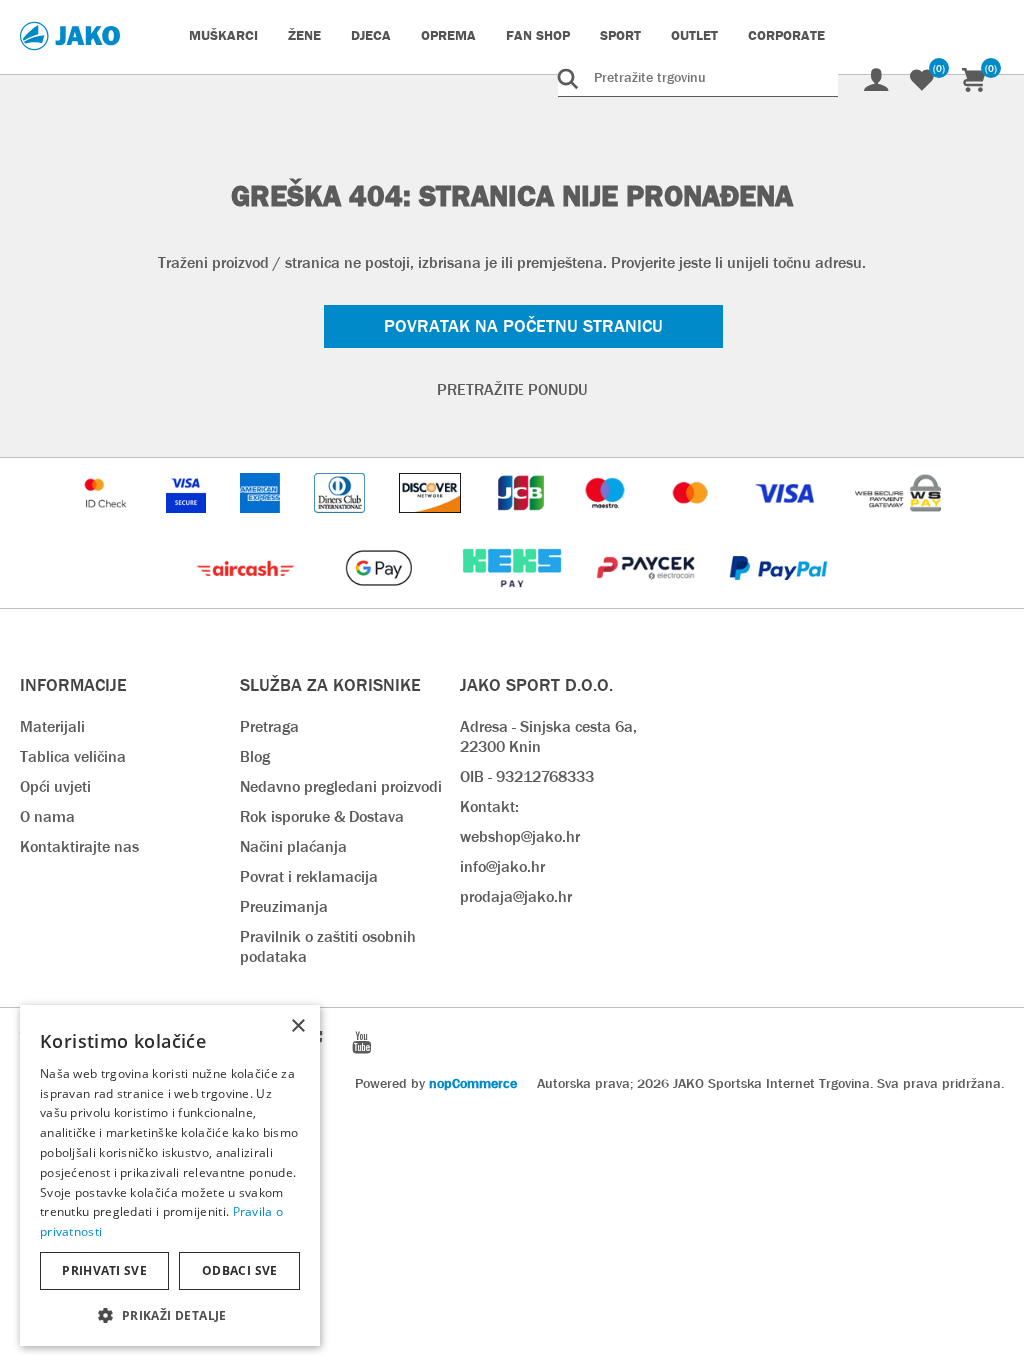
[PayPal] (778, 597)
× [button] (297, 1026)
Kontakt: (489, 806)
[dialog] (170, 1175)
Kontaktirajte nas (79, 846)
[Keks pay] (513, 597)
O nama (47, 816)
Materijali (52, 726)
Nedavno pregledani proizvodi (341, 786)
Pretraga (269, 726)
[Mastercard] (693, 522)
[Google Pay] (380, 597)
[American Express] (262, 522)
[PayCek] (647, 597)
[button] (170, 1314)
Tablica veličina (73, 756)
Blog (255, 756)
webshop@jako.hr (520, 836)
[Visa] (787, 522)
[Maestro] (607, 522)
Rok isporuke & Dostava (322, 816)
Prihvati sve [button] (104, 1270)
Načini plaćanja (293, 846)
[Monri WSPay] (898, 522)
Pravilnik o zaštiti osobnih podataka (328, 946)
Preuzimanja (284, 906)
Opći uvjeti (55, 786)
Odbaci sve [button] (240, 1270)
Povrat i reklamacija (309, 876)
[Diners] (341, 522)
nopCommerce (473, 1083)
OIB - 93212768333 (527, 776)
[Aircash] (247, 597)
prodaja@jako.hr (516, 896)
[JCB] (523, 522)
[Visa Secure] (188, 522)
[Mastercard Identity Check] (108, 522)
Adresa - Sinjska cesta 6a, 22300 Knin (548, 736)
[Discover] (432, 522)
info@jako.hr (502, 866)
